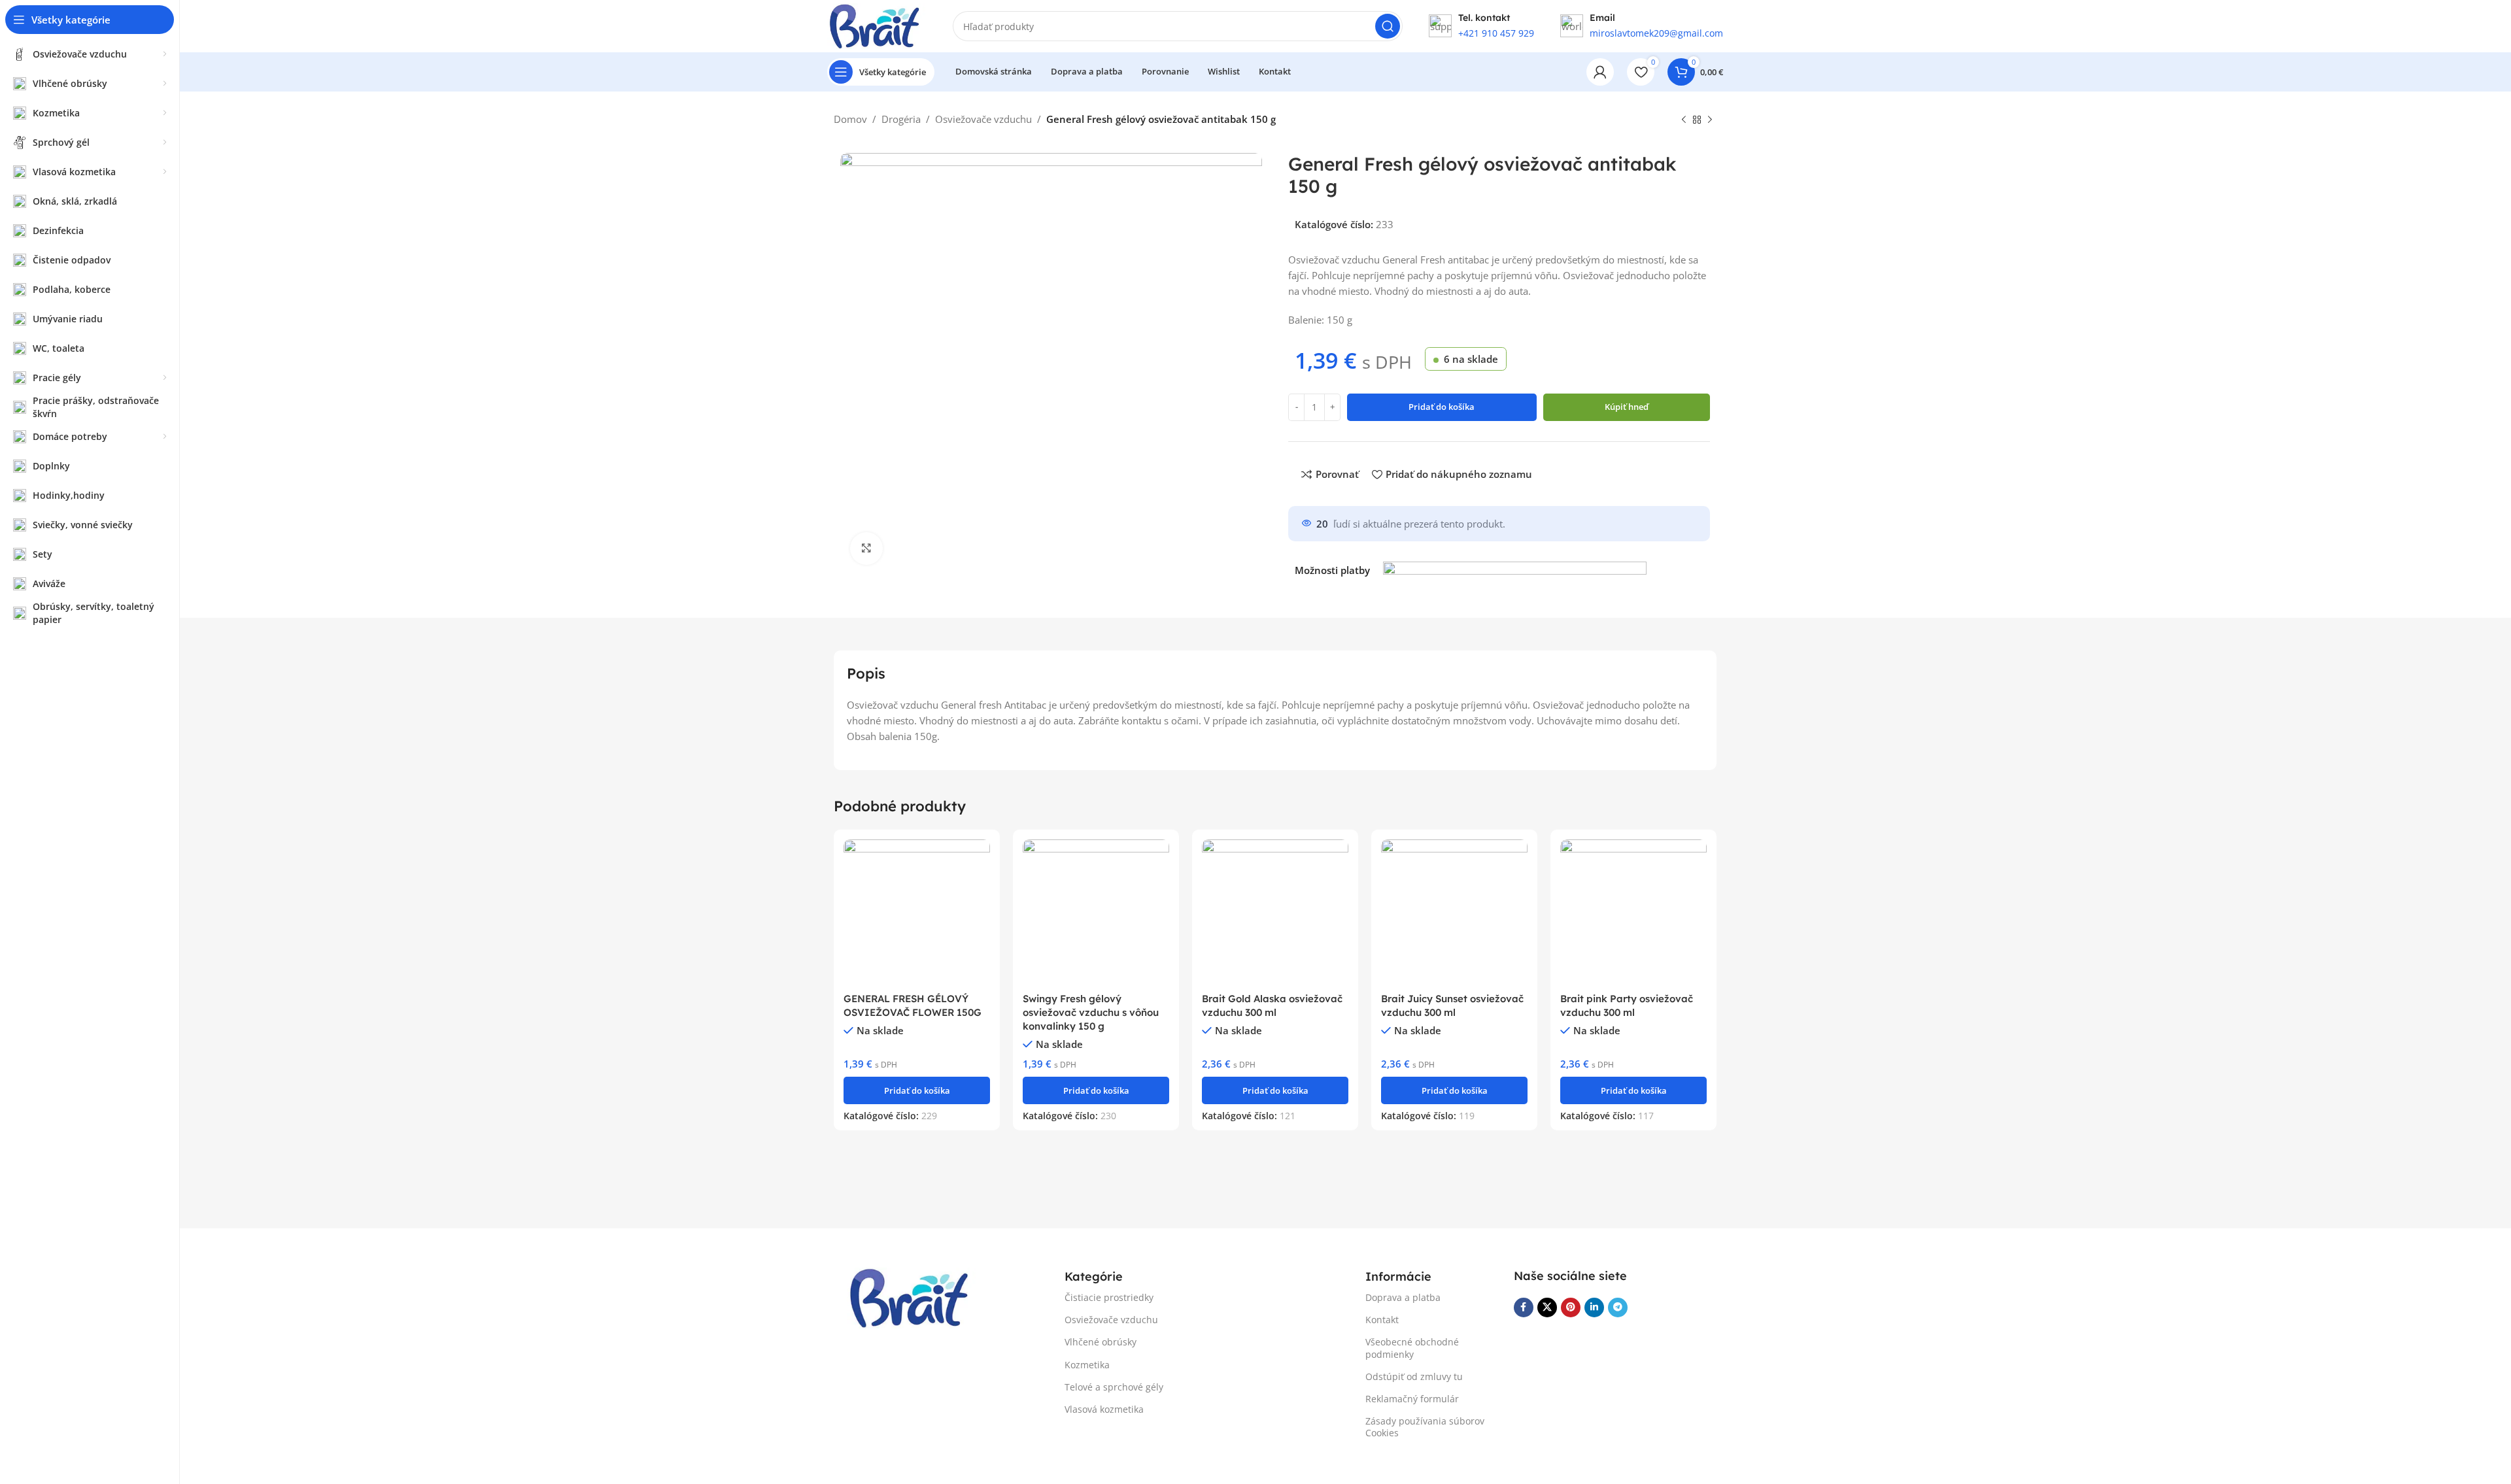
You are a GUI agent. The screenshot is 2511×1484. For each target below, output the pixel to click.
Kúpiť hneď (1627, 407)
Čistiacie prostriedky (1109, 1297)
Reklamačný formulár (1412, 1399)
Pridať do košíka (1442, 407)
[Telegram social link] (1618, 1307)
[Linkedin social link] (1594, 1307)
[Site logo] (877, 25)
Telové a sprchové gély (1114, 1387)
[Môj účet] (1600, 72)
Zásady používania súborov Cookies (1425, 1427)
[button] (917, 1090)
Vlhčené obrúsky (1101, 1342)
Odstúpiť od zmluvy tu (1414, 1376)
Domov (850, 119)
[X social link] (1547, 1307)
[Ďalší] (1710, 120)
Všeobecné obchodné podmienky (1412, 1348)
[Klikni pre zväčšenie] (866, 548)
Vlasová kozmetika (1104, 1409)
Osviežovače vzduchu (983, 119)
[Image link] (912, 1296)
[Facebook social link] (1524, 1307)
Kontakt (1382, 1320)
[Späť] (1684, 120)
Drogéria (901, 119)
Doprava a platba (1403, 1297)
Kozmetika (1087, 1365)
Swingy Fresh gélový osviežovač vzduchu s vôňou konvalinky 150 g (1091, 1012)
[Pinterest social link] (1571, 1307)
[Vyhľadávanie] (1388, 26)
